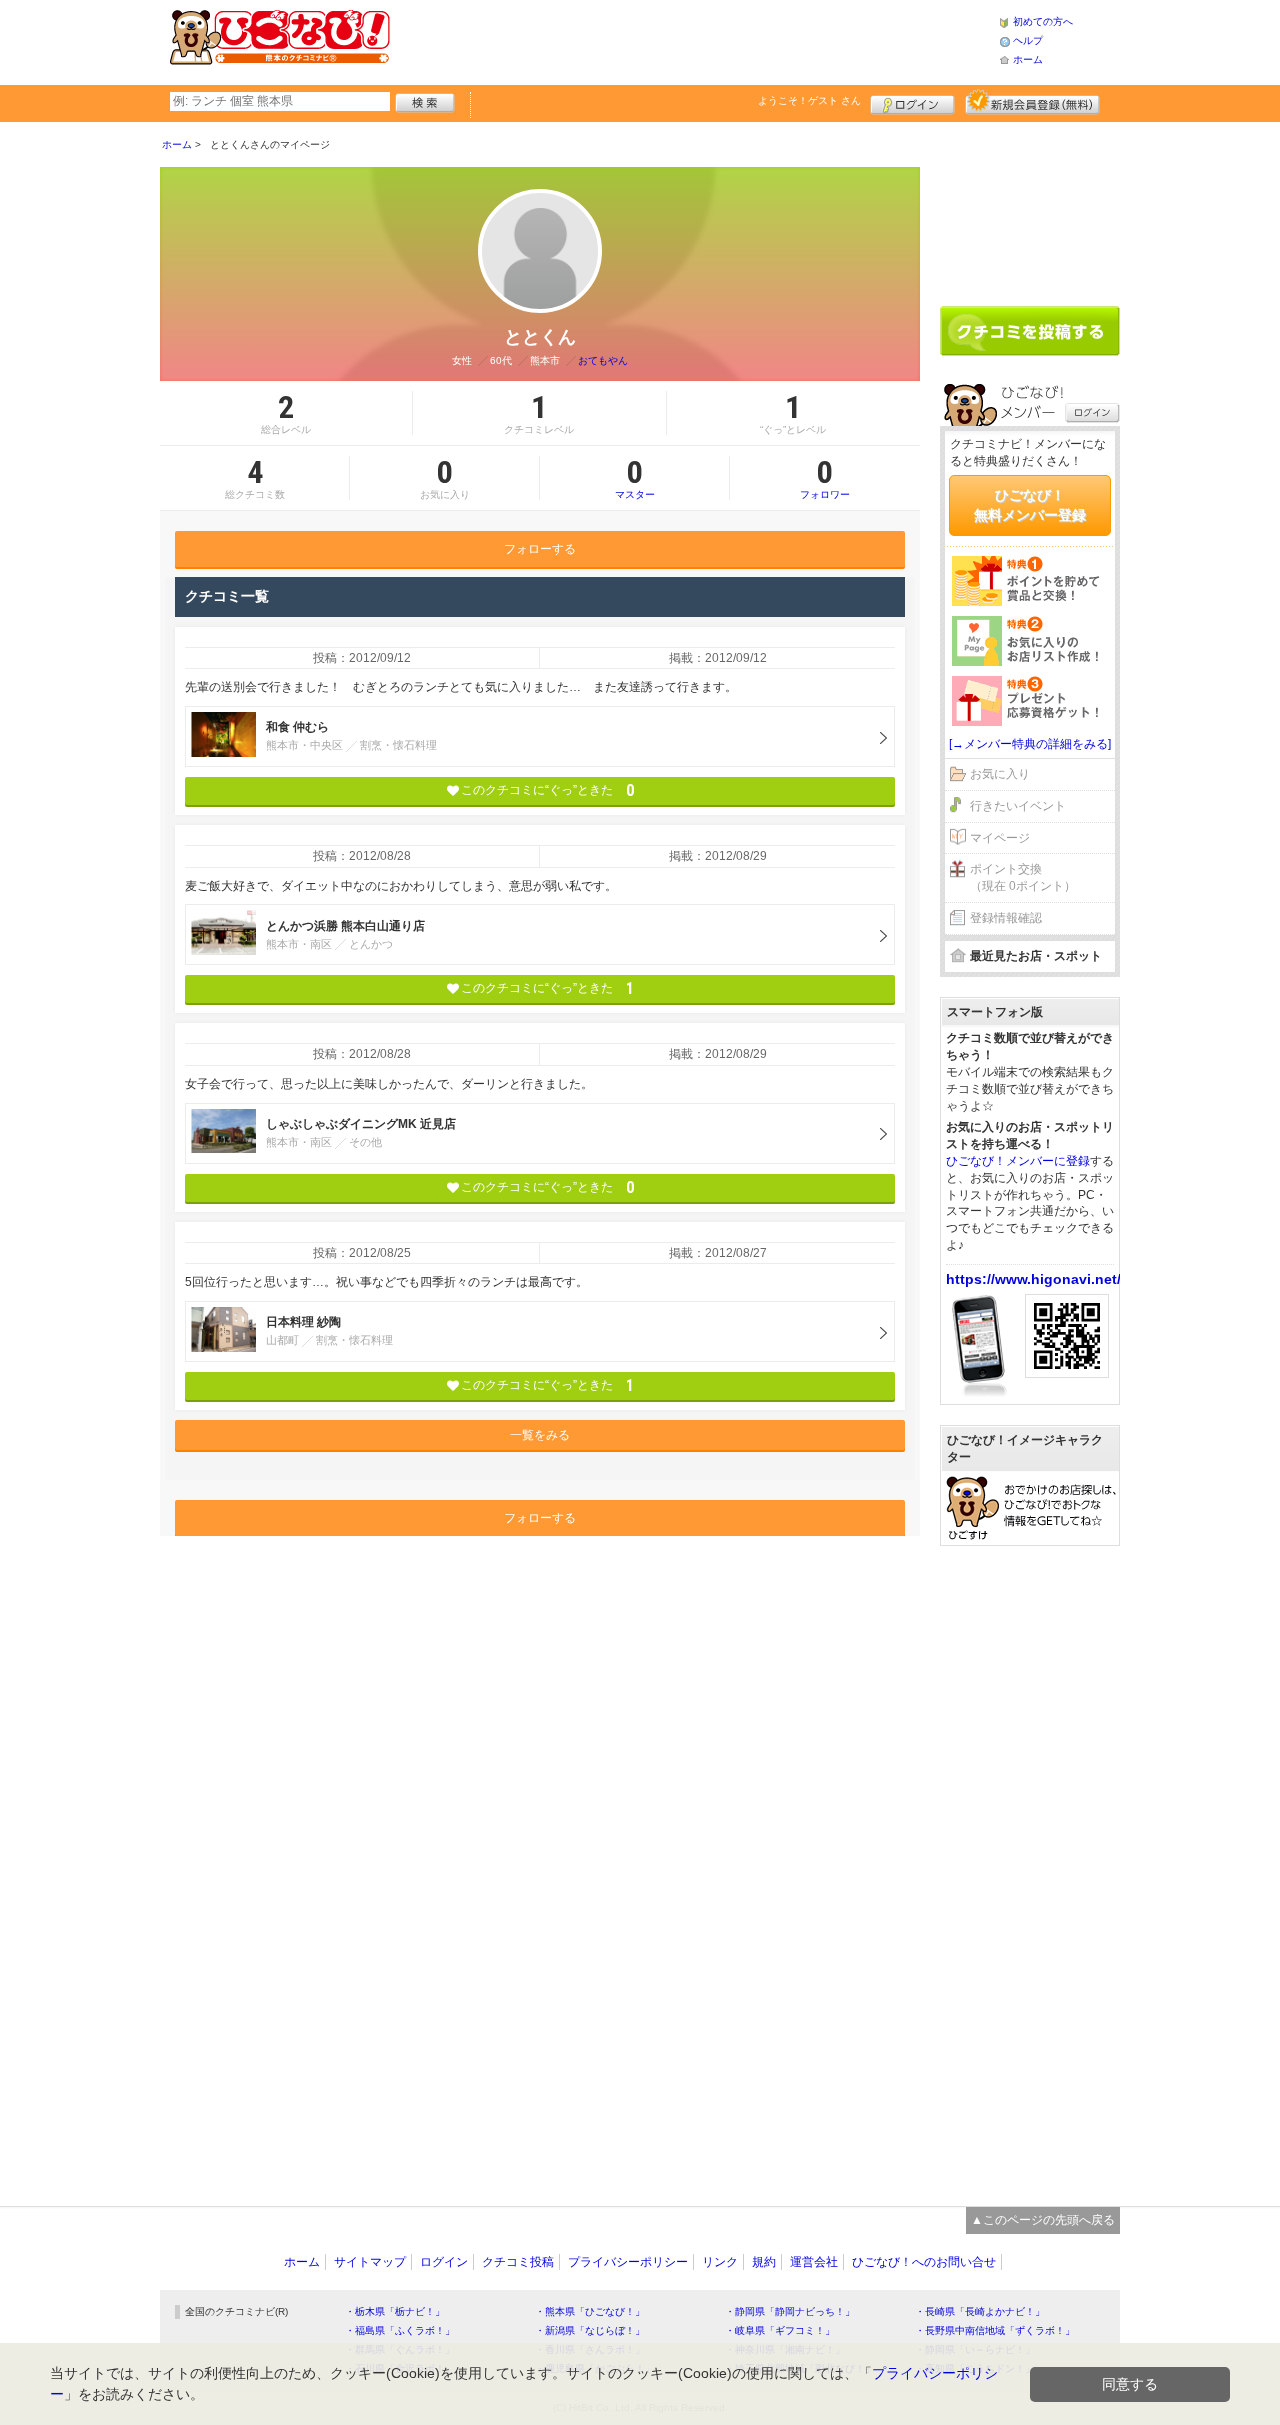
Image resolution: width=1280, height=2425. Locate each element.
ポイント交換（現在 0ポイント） (1023, 877)
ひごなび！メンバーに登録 (1018, 1161)
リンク (720, 2262)
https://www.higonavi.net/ (1033, 1279)
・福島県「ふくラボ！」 (400, 2330)
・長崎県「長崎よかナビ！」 (980, 2311)
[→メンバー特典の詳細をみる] (1030, 744)
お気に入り (1000, 774)
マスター (635, 478)
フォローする (540, 549)
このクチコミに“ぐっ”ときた (547, 790)
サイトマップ (370, 2262)
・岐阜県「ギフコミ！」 (780, 2330)
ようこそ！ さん (809, 100)
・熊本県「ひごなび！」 (590, 2311)
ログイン (912, 102)
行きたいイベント (1018, 806)
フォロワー (825, 478)
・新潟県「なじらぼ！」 (590, 2330)
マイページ (1000, 838)
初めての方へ (1043, 21)
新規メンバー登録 (1032, 102)
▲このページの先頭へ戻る (1043, 2220)
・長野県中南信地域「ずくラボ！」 (995, 2330)
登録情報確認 (1006, 918)
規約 (764, 2262)
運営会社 (814, 2262)
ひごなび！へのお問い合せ (924, 2262)
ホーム (1028, 59)
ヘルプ (1028, 40)
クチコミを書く (1030, 331)
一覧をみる (540, 1435)
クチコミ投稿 (518, 2262)
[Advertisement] (694, 40)
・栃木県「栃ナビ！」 (395, 2311)
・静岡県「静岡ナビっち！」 (790, 2311)
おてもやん (603, 360)
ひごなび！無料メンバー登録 (1030, 505)
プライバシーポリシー (628, 2262)
